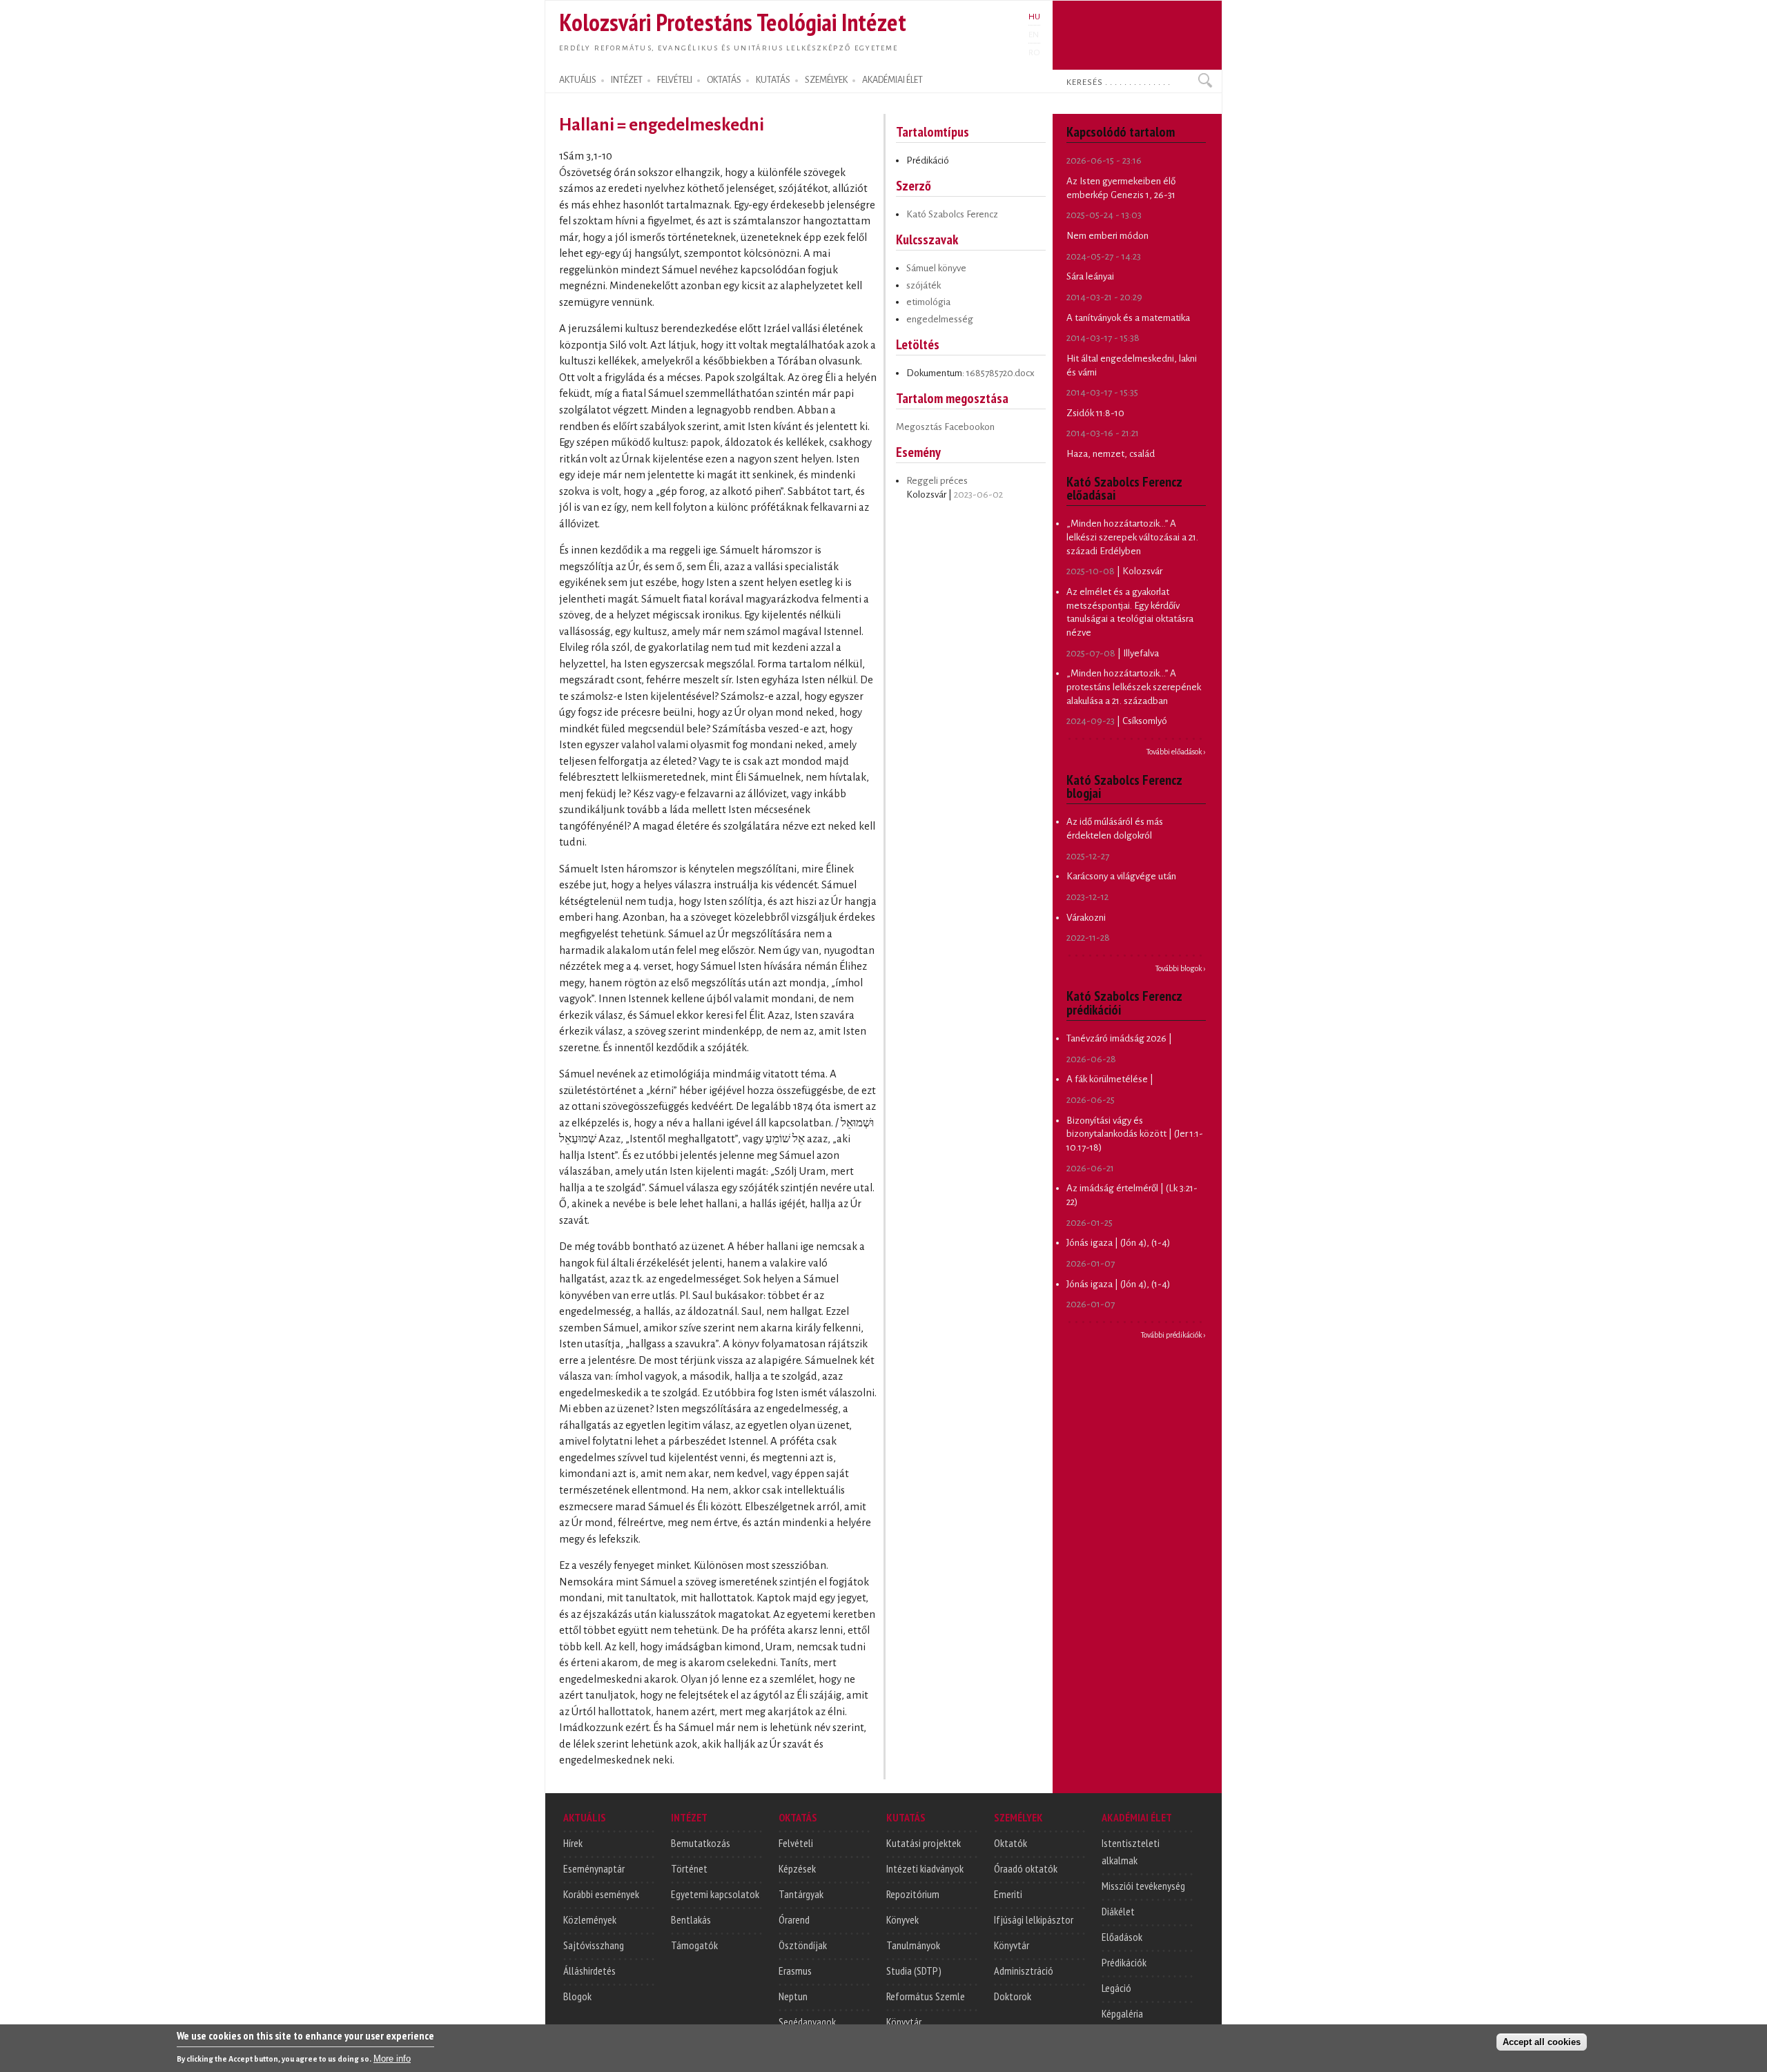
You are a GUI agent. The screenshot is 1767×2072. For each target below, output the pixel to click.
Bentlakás (691, 1919)
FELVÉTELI (675, 80)
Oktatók (1011, 1843)
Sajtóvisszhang (594, 1945)
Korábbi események (601, 1894)
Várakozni (1086, 918)
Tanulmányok (913, 1945)
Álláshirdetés (589, 1971)
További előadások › (1176, 752)
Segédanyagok (807, 2022)
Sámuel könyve (936, 268)
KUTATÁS (773, 80)
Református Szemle (926, 1996)
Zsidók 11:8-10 (1095, 413)
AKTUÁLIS (578, 80)
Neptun (793, 1996)
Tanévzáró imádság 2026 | (1119, 1038)
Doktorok (1013, 1996)
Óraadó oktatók (1026, 1868)
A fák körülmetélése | (1110, 1079)
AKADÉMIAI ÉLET (892, 80)
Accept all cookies (1542, 2042)
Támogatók (694, 1945)
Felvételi (796, 1843)
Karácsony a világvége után (1121, 876)
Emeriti (1008, 1894)
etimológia (928, 302)
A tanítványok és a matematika (1128, 318)
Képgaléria (1122, 2013)
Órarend (794, 1919)
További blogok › (1181, 968)
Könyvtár (904, 2022)
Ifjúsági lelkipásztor (1034, 1919)
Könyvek (902, 1919)
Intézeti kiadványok (925, 1868)
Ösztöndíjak (803, 1945)
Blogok (577, 1996)
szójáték (924, 285)
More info (392, 2059)
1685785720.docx (1000, 373)
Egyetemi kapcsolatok (715, 1894)
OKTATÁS (724, 80)
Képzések (797, 1868)
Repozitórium (913, 1894)
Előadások (1122, 1937)
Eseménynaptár (594, 1868)
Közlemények (590, 1919)
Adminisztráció (1024, 1971)
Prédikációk (1124, 1962)
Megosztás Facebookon (945, 427)
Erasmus (795, 1971)
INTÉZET (627, 80)
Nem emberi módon (1107, 236)
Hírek (573, 1843)
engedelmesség (940, 319)
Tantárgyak (801, 1894)
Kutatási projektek (924, 1843)
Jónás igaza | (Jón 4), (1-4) (1118, 1243)
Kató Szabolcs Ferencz (952, 214)
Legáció (1116, 1988)
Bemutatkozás (701, 1843)
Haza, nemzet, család (1111, 454)
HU (1034, 17)
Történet (689, 1868)
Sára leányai (1090, 276)
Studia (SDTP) (914, 1971)
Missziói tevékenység (1143, 1886)
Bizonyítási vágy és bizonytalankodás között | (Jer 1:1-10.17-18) (1135, 1134)
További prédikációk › (1173, 1335)
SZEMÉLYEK (826, 80)
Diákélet (1118, 1911)
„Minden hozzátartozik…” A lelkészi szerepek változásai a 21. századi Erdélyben (1132, 537)
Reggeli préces (937, 481)
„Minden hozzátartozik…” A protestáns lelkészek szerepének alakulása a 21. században (1134, 687)
